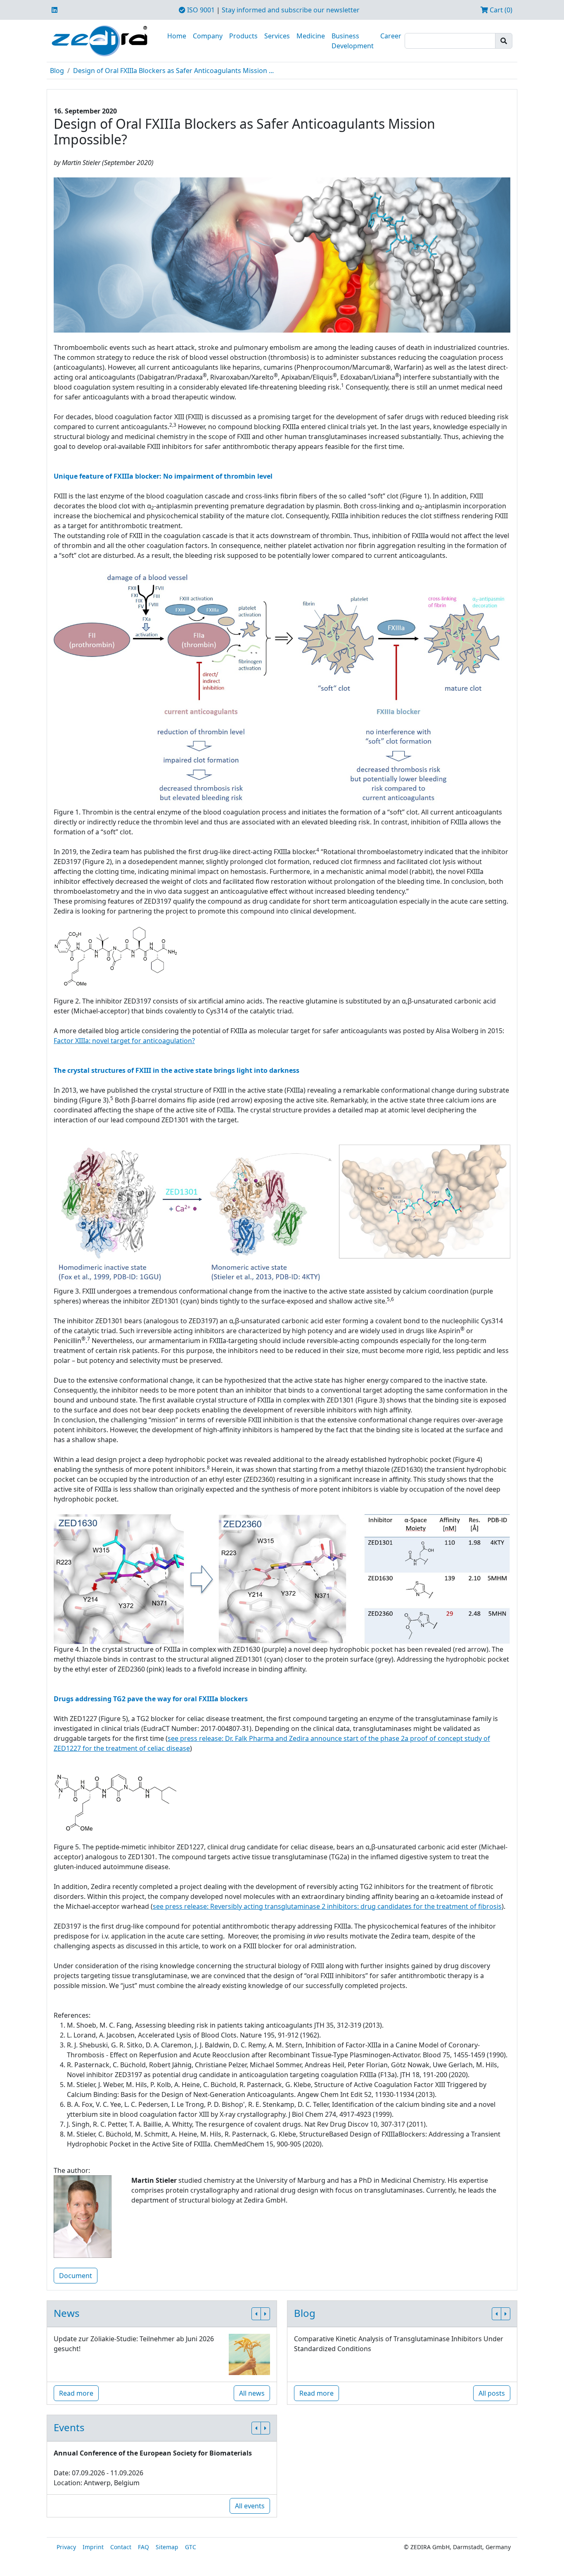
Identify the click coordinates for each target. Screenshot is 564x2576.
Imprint (93, 2547)
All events (250, 2506)
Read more (76, 2393)
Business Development (353, 41)
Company (208, 36)
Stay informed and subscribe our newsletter (291, 10)
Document (76, 2276)
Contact (121, 2547)
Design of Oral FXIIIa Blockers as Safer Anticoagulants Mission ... (173, 71)
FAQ (143, 2547)
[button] (256, 2314)
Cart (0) (500, 10)
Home (177, 36)
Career (391, 36)
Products (243, 36)
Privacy (66, 2547)
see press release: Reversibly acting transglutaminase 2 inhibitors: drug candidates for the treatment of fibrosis (327, 1906)
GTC (191, 2547)
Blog (57, 71)
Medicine (311, 36)
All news (252, 2393)
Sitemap (167, 2547)
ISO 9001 (200, 10)
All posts (492, 2393)
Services (277, 36)
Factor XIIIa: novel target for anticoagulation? (124, 1041)
